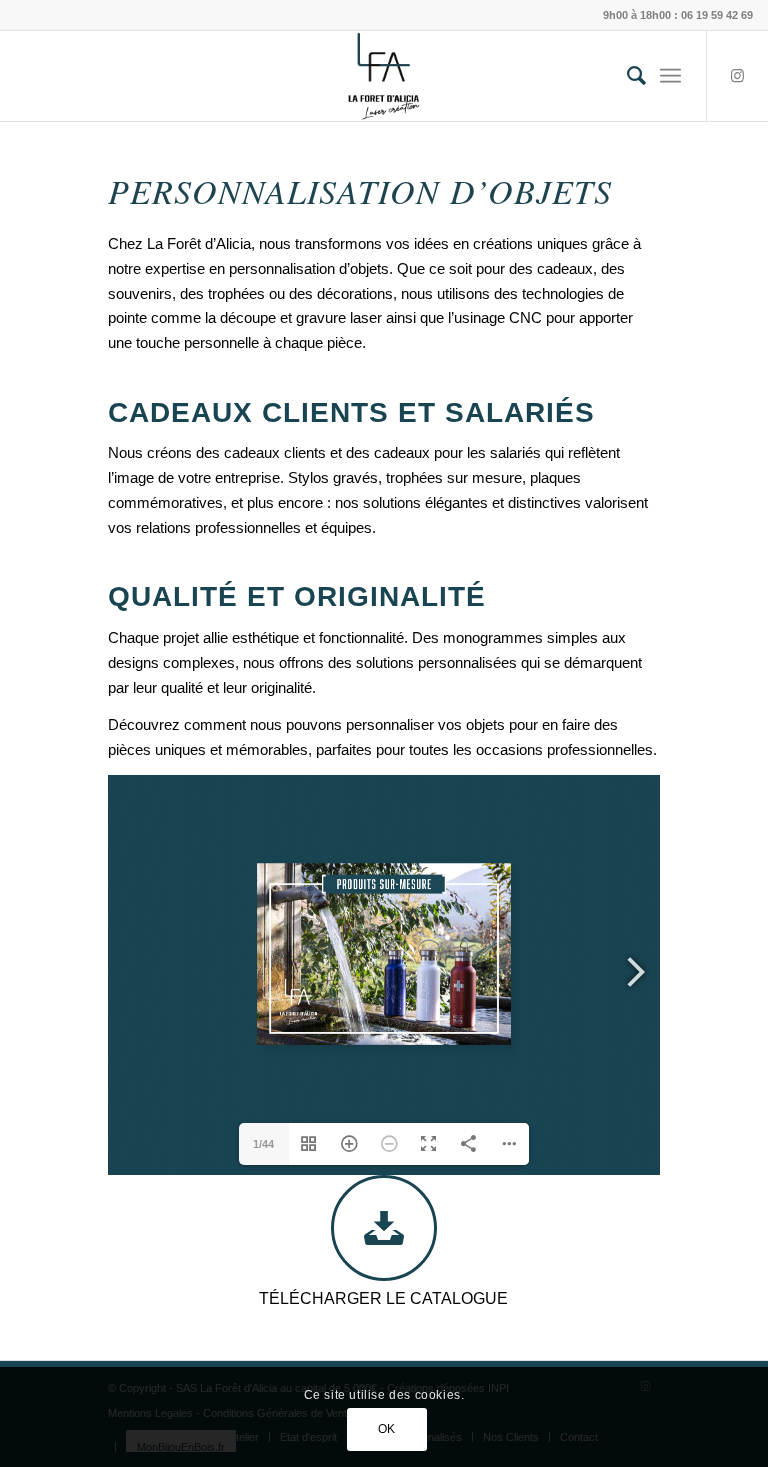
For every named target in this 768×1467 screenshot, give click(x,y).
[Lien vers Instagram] (738, 76)
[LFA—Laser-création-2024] (384, 76)
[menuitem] (626, 76)
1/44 (263, 1144)
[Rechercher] (626, 76)
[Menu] (670, 76)
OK (387, 1429)
